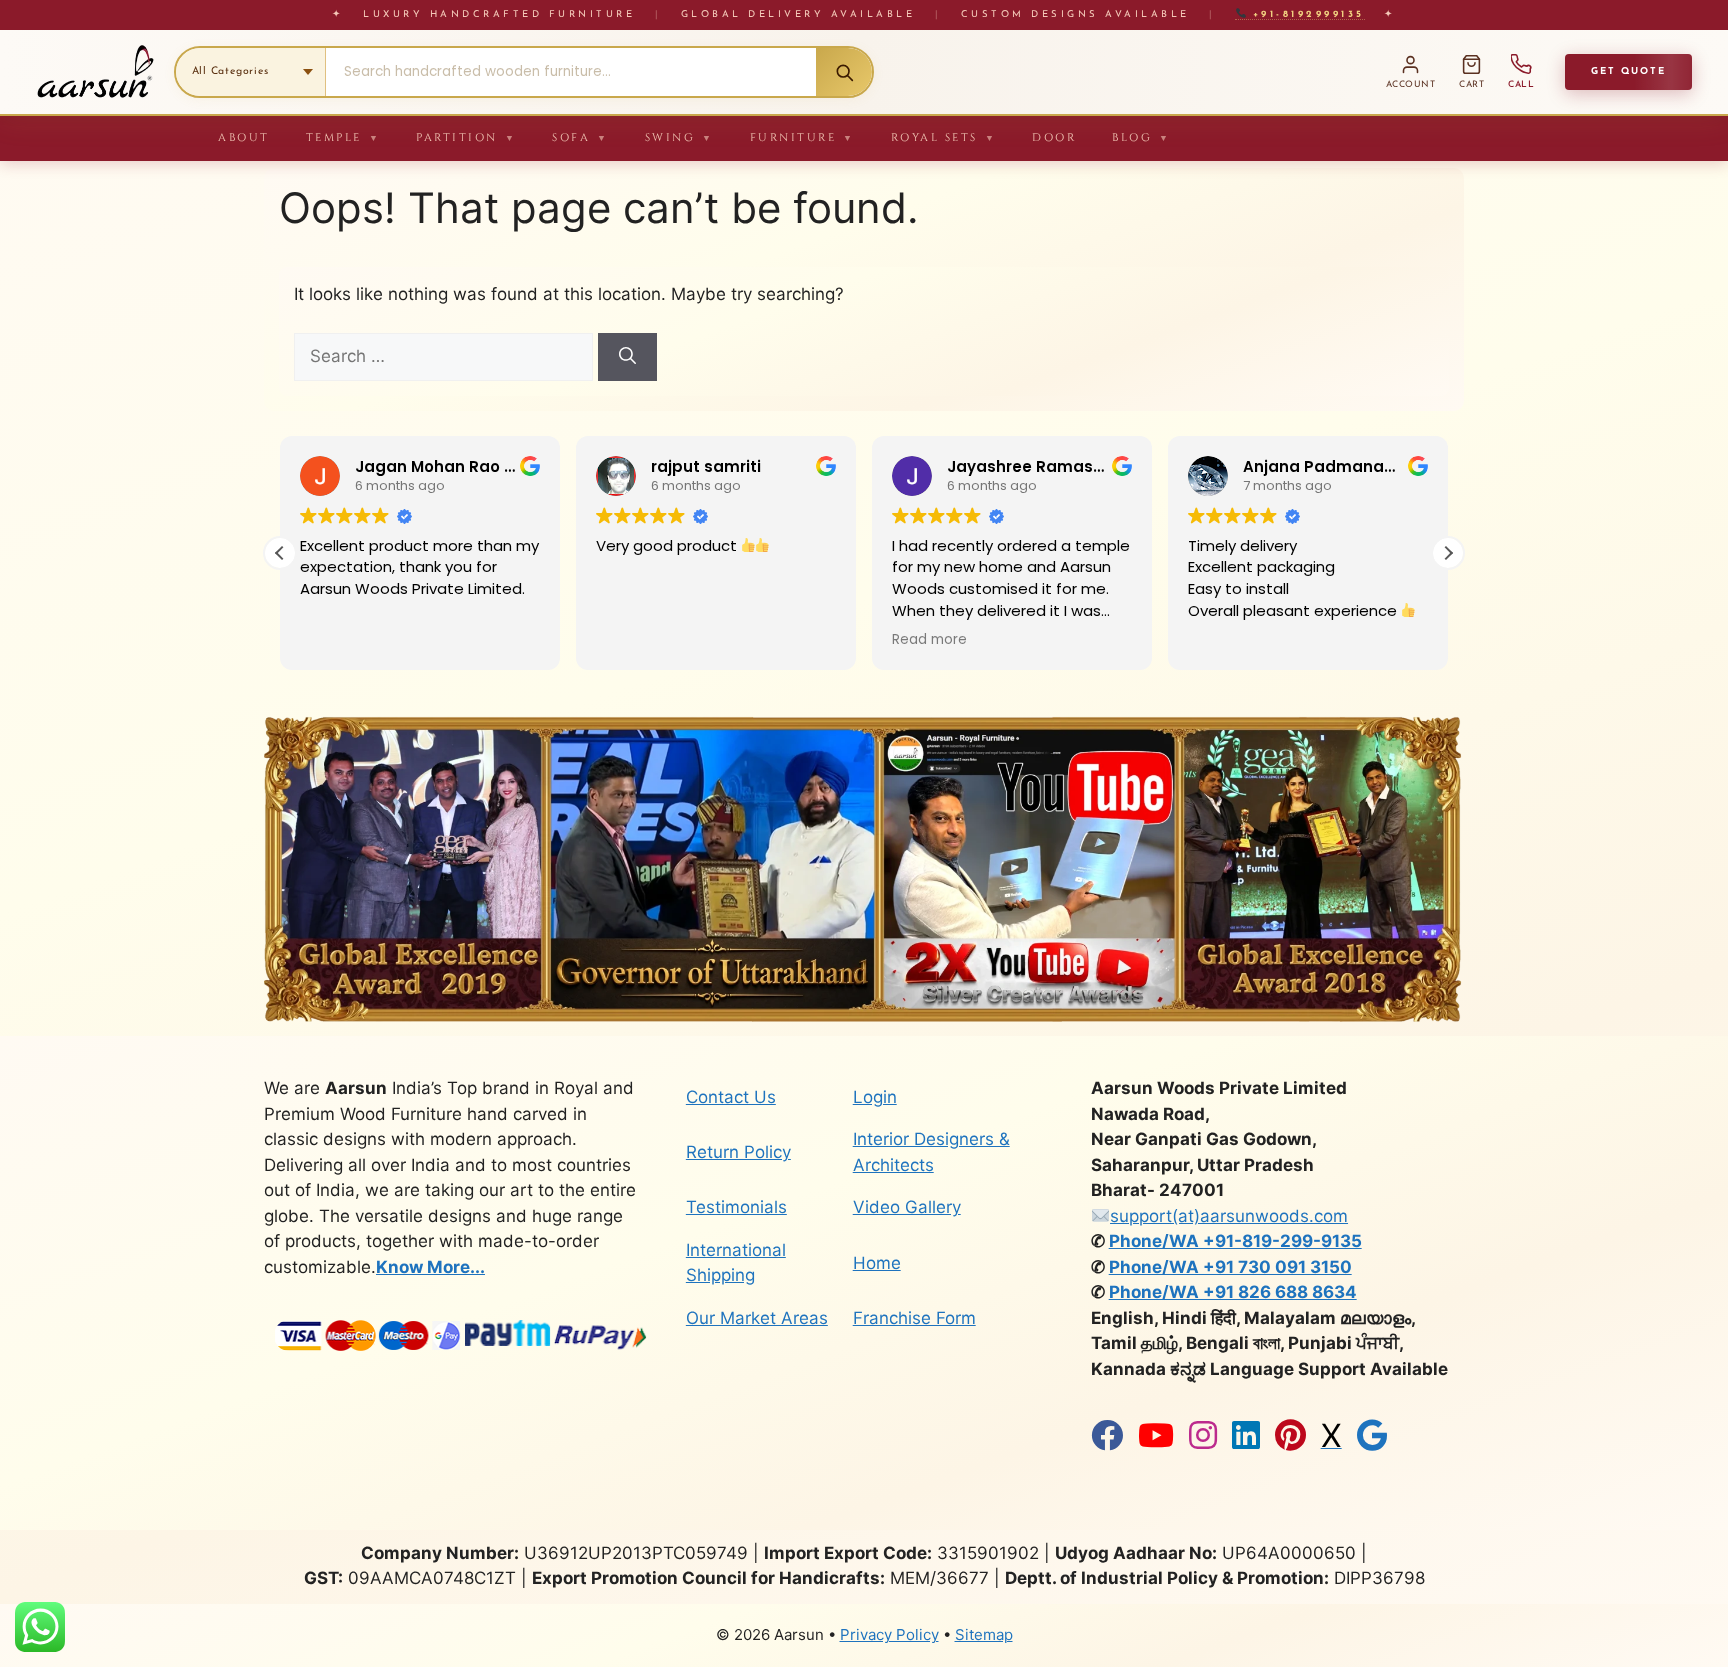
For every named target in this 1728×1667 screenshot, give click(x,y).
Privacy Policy (889, 1634)
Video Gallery (907, 1207)
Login (875, 1097)
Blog (1141, 137)
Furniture (802, 137)
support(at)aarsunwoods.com (1229, 1216)
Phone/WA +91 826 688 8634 (1233, 1292)
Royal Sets (944, 137)
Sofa (580, 137)
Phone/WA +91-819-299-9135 (1235, 1241)
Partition (466, 137)
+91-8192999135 (1305, 14)
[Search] (844, 72)
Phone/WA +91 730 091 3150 (1230, 1267)
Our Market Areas (757, 1318)
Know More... (430, 1267)
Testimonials (736, 1207)
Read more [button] (633, 640)
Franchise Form (914, 1318)
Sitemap (984, 1634)
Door (1054, 137)
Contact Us (731, 1097)
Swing (679, 137)
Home (877, 1263)
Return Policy (738, 1152)
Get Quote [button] (1628, 71)
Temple (343, 137)
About (244, 137)
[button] (1448, 553)
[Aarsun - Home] (95, 72)
